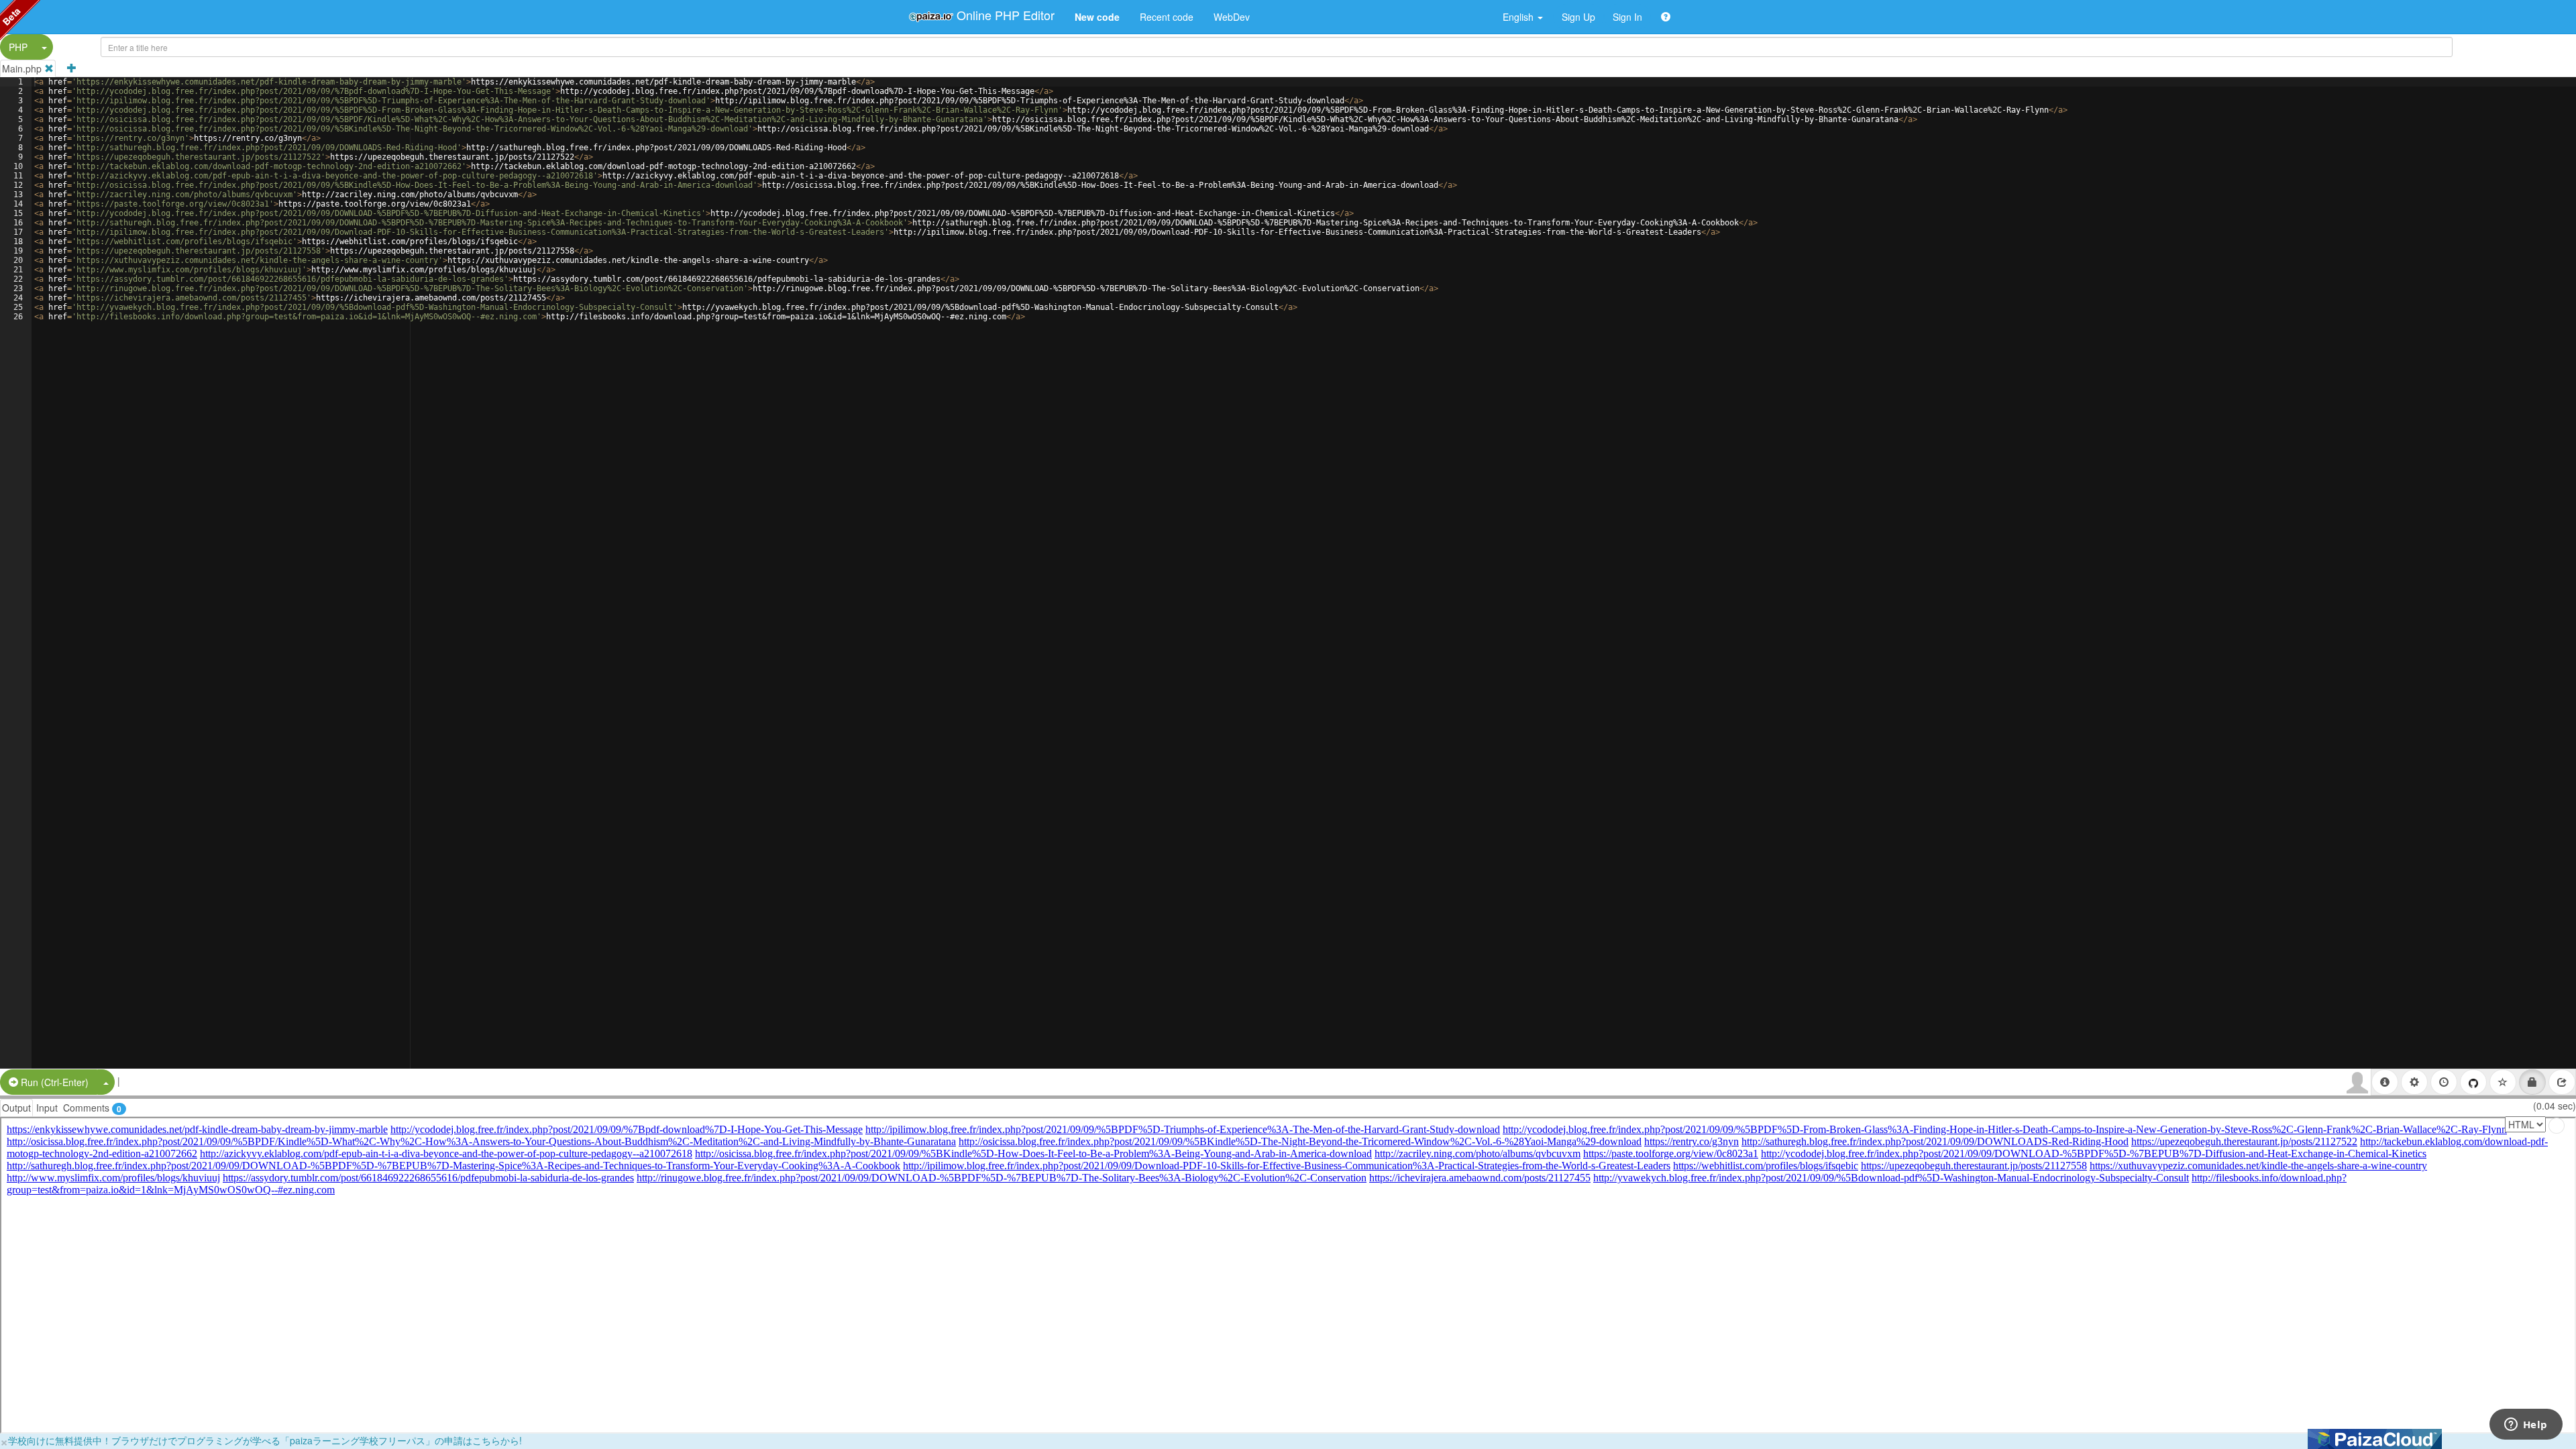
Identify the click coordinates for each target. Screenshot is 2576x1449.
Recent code (1167, 17)
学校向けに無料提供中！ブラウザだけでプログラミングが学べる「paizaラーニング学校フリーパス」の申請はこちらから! (265, 1440)
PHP (18, 47)
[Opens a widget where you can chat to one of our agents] (2526, 1426)
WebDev (1232, 17)
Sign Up (1578, 17)
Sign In (1627, 17)
